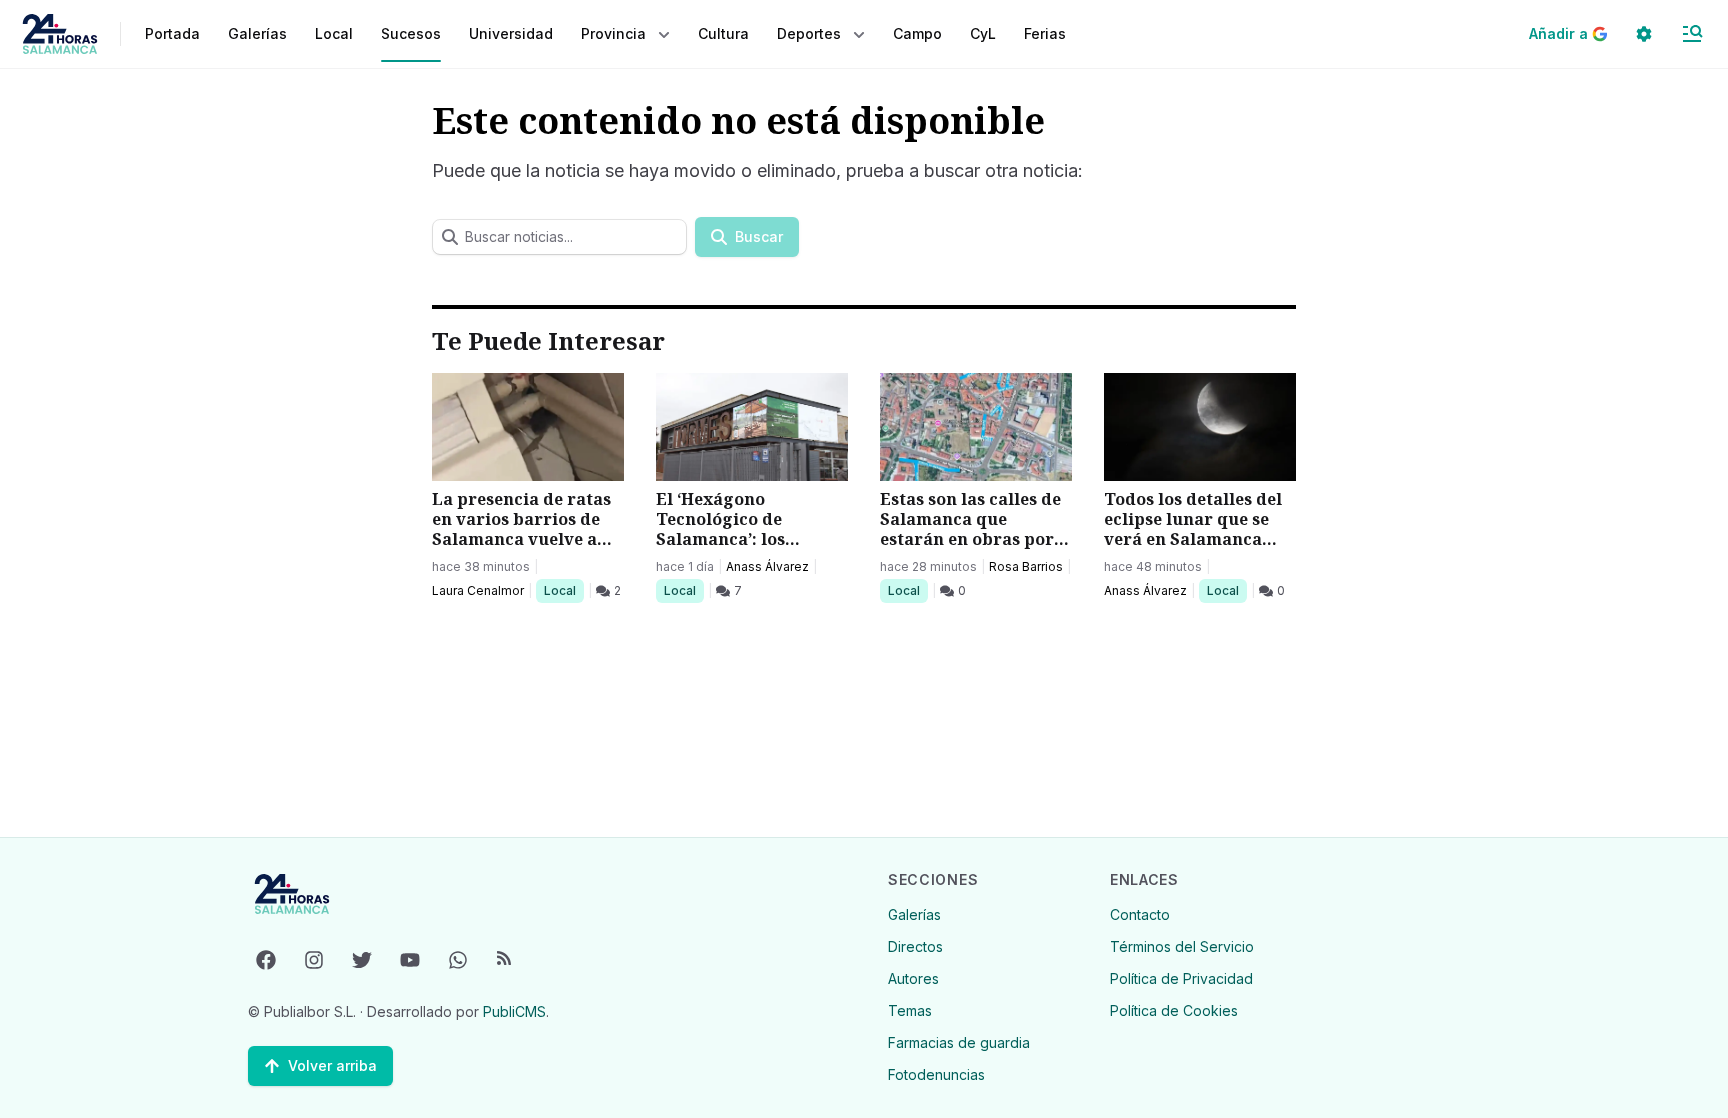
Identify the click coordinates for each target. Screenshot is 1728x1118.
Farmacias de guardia (959, 1042)
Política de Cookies (1174, 1010)
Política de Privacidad (1181, 978)
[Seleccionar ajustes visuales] (1644, 34)
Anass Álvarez (767, 566)
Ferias (1045, 33)
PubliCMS (514, 1011)
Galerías (257, 33)
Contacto (1140, 914)
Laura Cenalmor (478, 590)
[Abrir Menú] (1692, 34)
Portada (172, 33)
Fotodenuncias (936, 1074)
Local (563, 590)
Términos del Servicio (1182, 946)
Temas (910, 1010)
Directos (915, 946)
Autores (913, 978)
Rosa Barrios (1026, 566)
